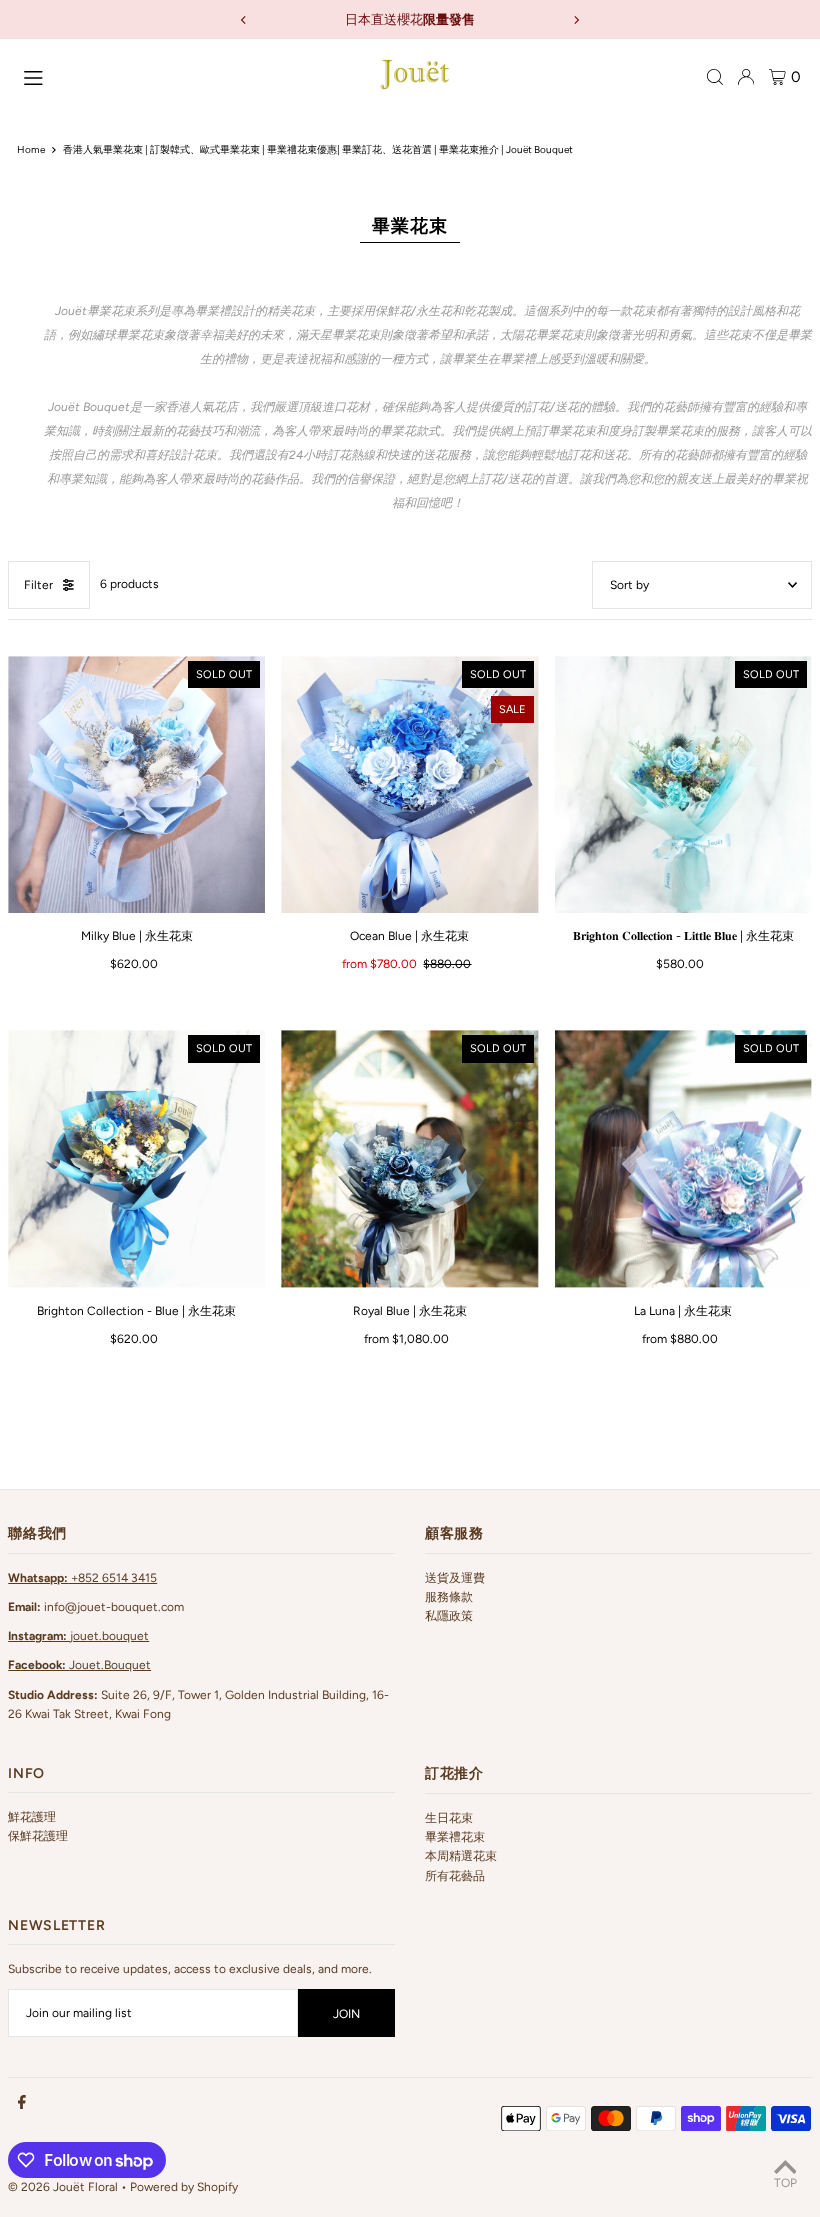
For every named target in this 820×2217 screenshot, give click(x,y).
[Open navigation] (181, 76)
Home (31, 149)
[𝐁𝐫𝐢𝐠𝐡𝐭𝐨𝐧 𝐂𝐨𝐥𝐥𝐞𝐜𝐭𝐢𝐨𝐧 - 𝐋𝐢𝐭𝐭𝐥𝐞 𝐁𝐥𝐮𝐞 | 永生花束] (683, 784)
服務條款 (449, 1597)
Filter (38, 585)
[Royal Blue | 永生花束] (409, 1158)
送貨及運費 (455, 1578)
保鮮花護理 (38, 1836)
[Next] (576, 20)
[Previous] (244, 20)
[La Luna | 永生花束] (683, 1158)
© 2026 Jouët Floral (63, 2187)
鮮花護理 (32, 1817)
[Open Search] (715, 77)
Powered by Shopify (184, 2187)
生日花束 (449, 1818)
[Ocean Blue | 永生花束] (409, 784)
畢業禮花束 (455, 1837)
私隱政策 (449, 1616)
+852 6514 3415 (82, 1578)
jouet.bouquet (78, 1636)
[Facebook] (22, 2103)
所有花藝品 (455, 1876)
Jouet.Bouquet (79, 1665)
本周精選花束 (461, 1856)
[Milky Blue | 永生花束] (136, 784)
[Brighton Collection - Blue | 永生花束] (136, 1158)
